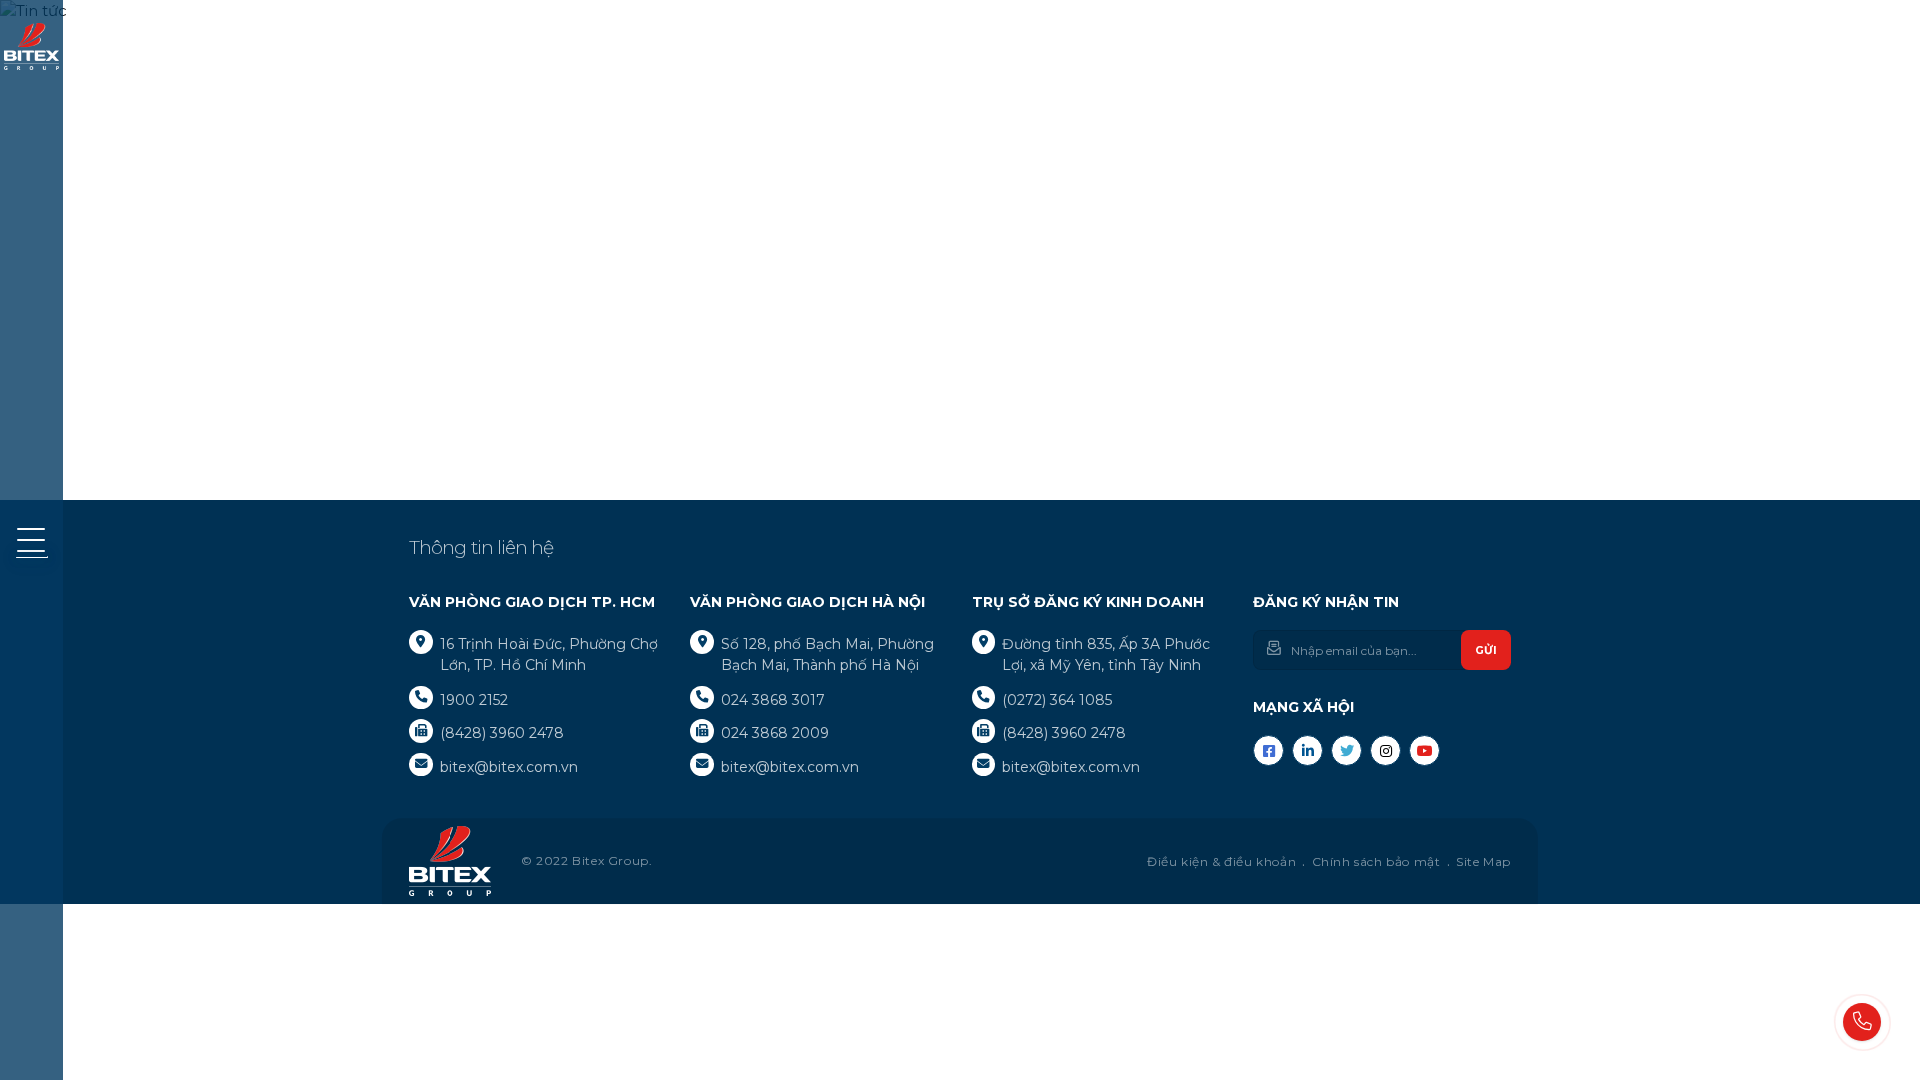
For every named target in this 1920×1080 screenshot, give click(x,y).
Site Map (1483, 861)
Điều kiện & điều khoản (1221, 861)
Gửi (1486, 650)
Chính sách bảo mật (1376, 861)
